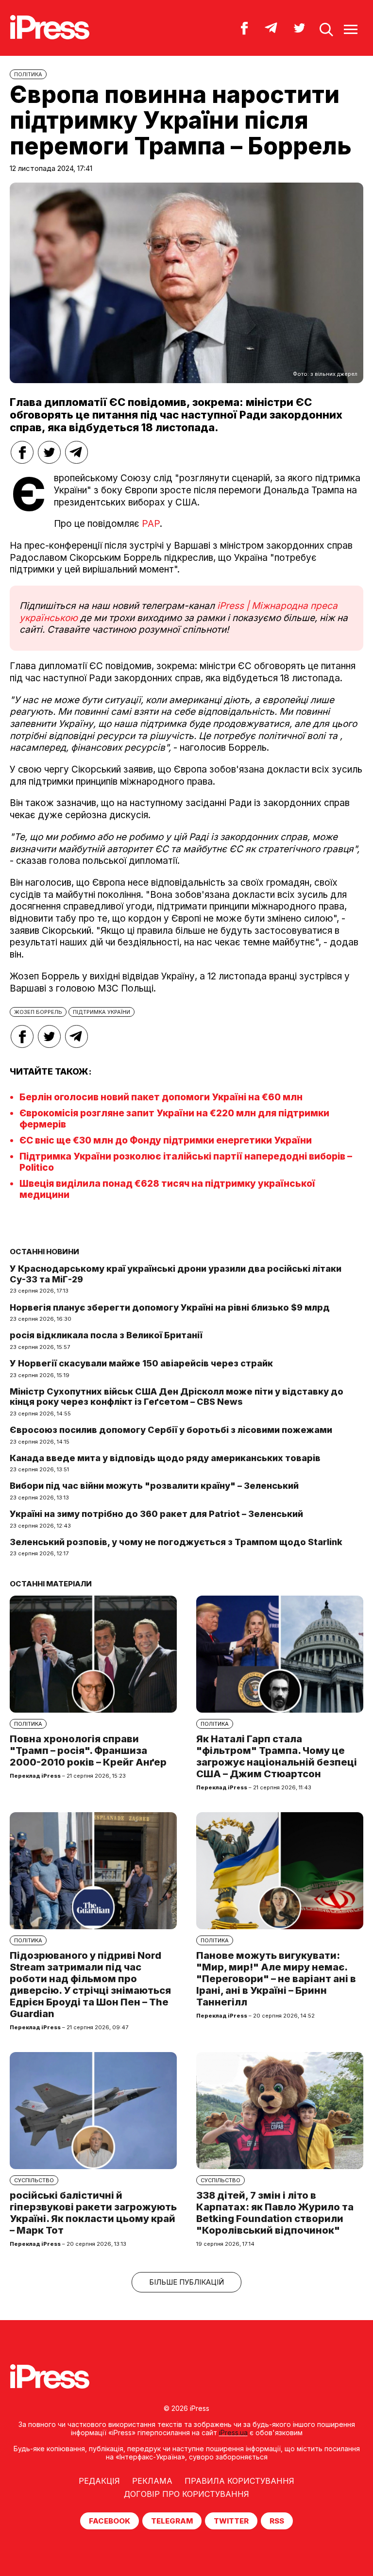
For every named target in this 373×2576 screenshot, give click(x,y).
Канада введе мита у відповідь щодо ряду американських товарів (165, 1458)
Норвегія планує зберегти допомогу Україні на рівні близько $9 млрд (170, 1307)
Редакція (99, 2481)
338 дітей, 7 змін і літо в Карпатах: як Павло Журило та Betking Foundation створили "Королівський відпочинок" (275, 2213)
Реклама (152, 2481)
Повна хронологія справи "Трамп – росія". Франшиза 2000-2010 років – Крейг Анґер (88, 1751)
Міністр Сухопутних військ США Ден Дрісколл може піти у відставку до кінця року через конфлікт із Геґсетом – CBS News (177, 1397)
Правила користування (239, 2481)
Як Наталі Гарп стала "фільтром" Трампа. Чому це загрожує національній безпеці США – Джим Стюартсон (277, 1756)
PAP (151, 524)
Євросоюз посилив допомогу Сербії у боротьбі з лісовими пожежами (171, 1430)
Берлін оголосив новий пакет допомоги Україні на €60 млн (161, 1097)
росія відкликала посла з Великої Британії (106, 1335)
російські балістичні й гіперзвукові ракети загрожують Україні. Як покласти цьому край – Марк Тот (93, 2213)
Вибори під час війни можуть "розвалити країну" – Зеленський (154, 1486)
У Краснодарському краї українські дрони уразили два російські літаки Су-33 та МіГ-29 (176, 1274)
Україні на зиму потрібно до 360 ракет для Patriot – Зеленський (156, 1514)
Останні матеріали (51, 1584)
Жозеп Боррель (38, 1012)
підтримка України (102, 1012)
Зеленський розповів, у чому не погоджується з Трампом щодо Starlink (176, 1542)
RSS (277, 2521)
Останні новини (44, 1252)
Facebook (110, 2521)
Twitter (231, 2521)
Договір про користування (186, 2494)
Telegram (172, 2521)
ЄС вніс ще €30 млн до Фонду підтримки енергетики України (166, 1140)
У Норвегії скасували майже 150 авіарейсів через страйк (141, 1363)
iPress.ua (233, 2433)
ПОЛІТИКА (28, 74)
